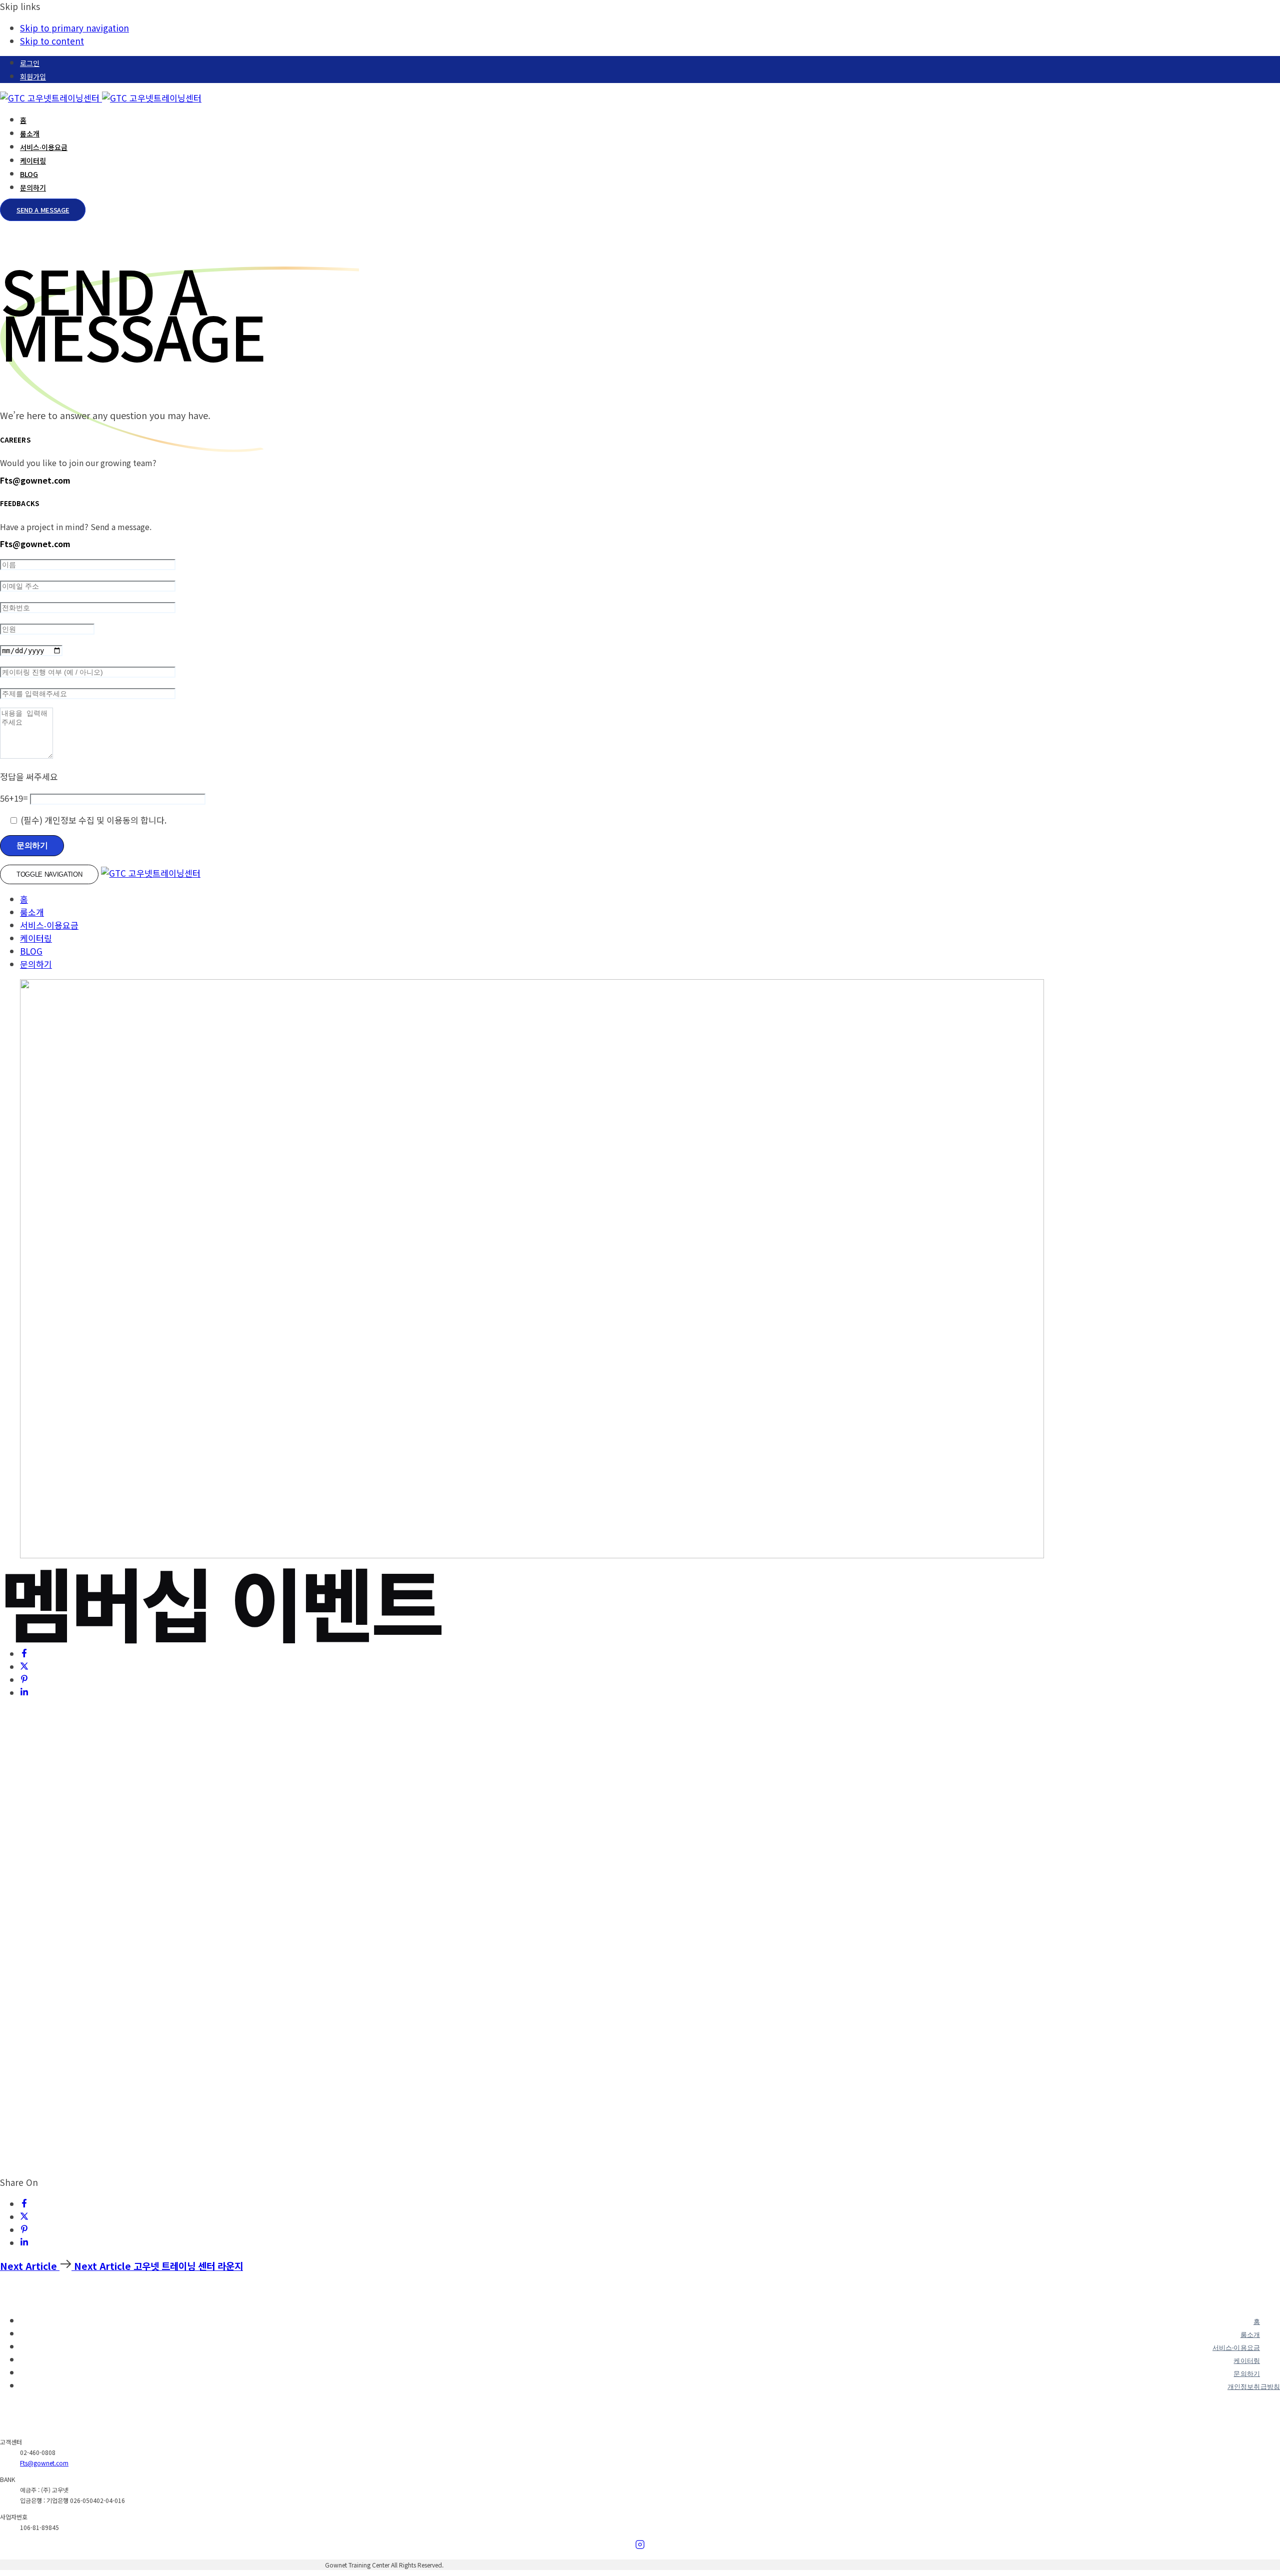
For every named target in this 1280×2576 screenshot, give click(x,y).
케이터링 (33, 161)
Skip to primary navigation (74, 28)
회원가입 (33, 77)
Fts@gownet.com (44, 2463)
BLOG (29, 174)
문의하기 (33, 188)
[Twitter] (24, 1667)
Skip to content (52, 41)
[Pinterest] (24, 1680)
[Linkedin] (24, 1693)
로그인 (30, 63)
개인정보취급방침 (1254, 2387)
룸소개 (30, 134)
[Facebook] (24, 1654)
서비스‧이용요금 (44, 147)
